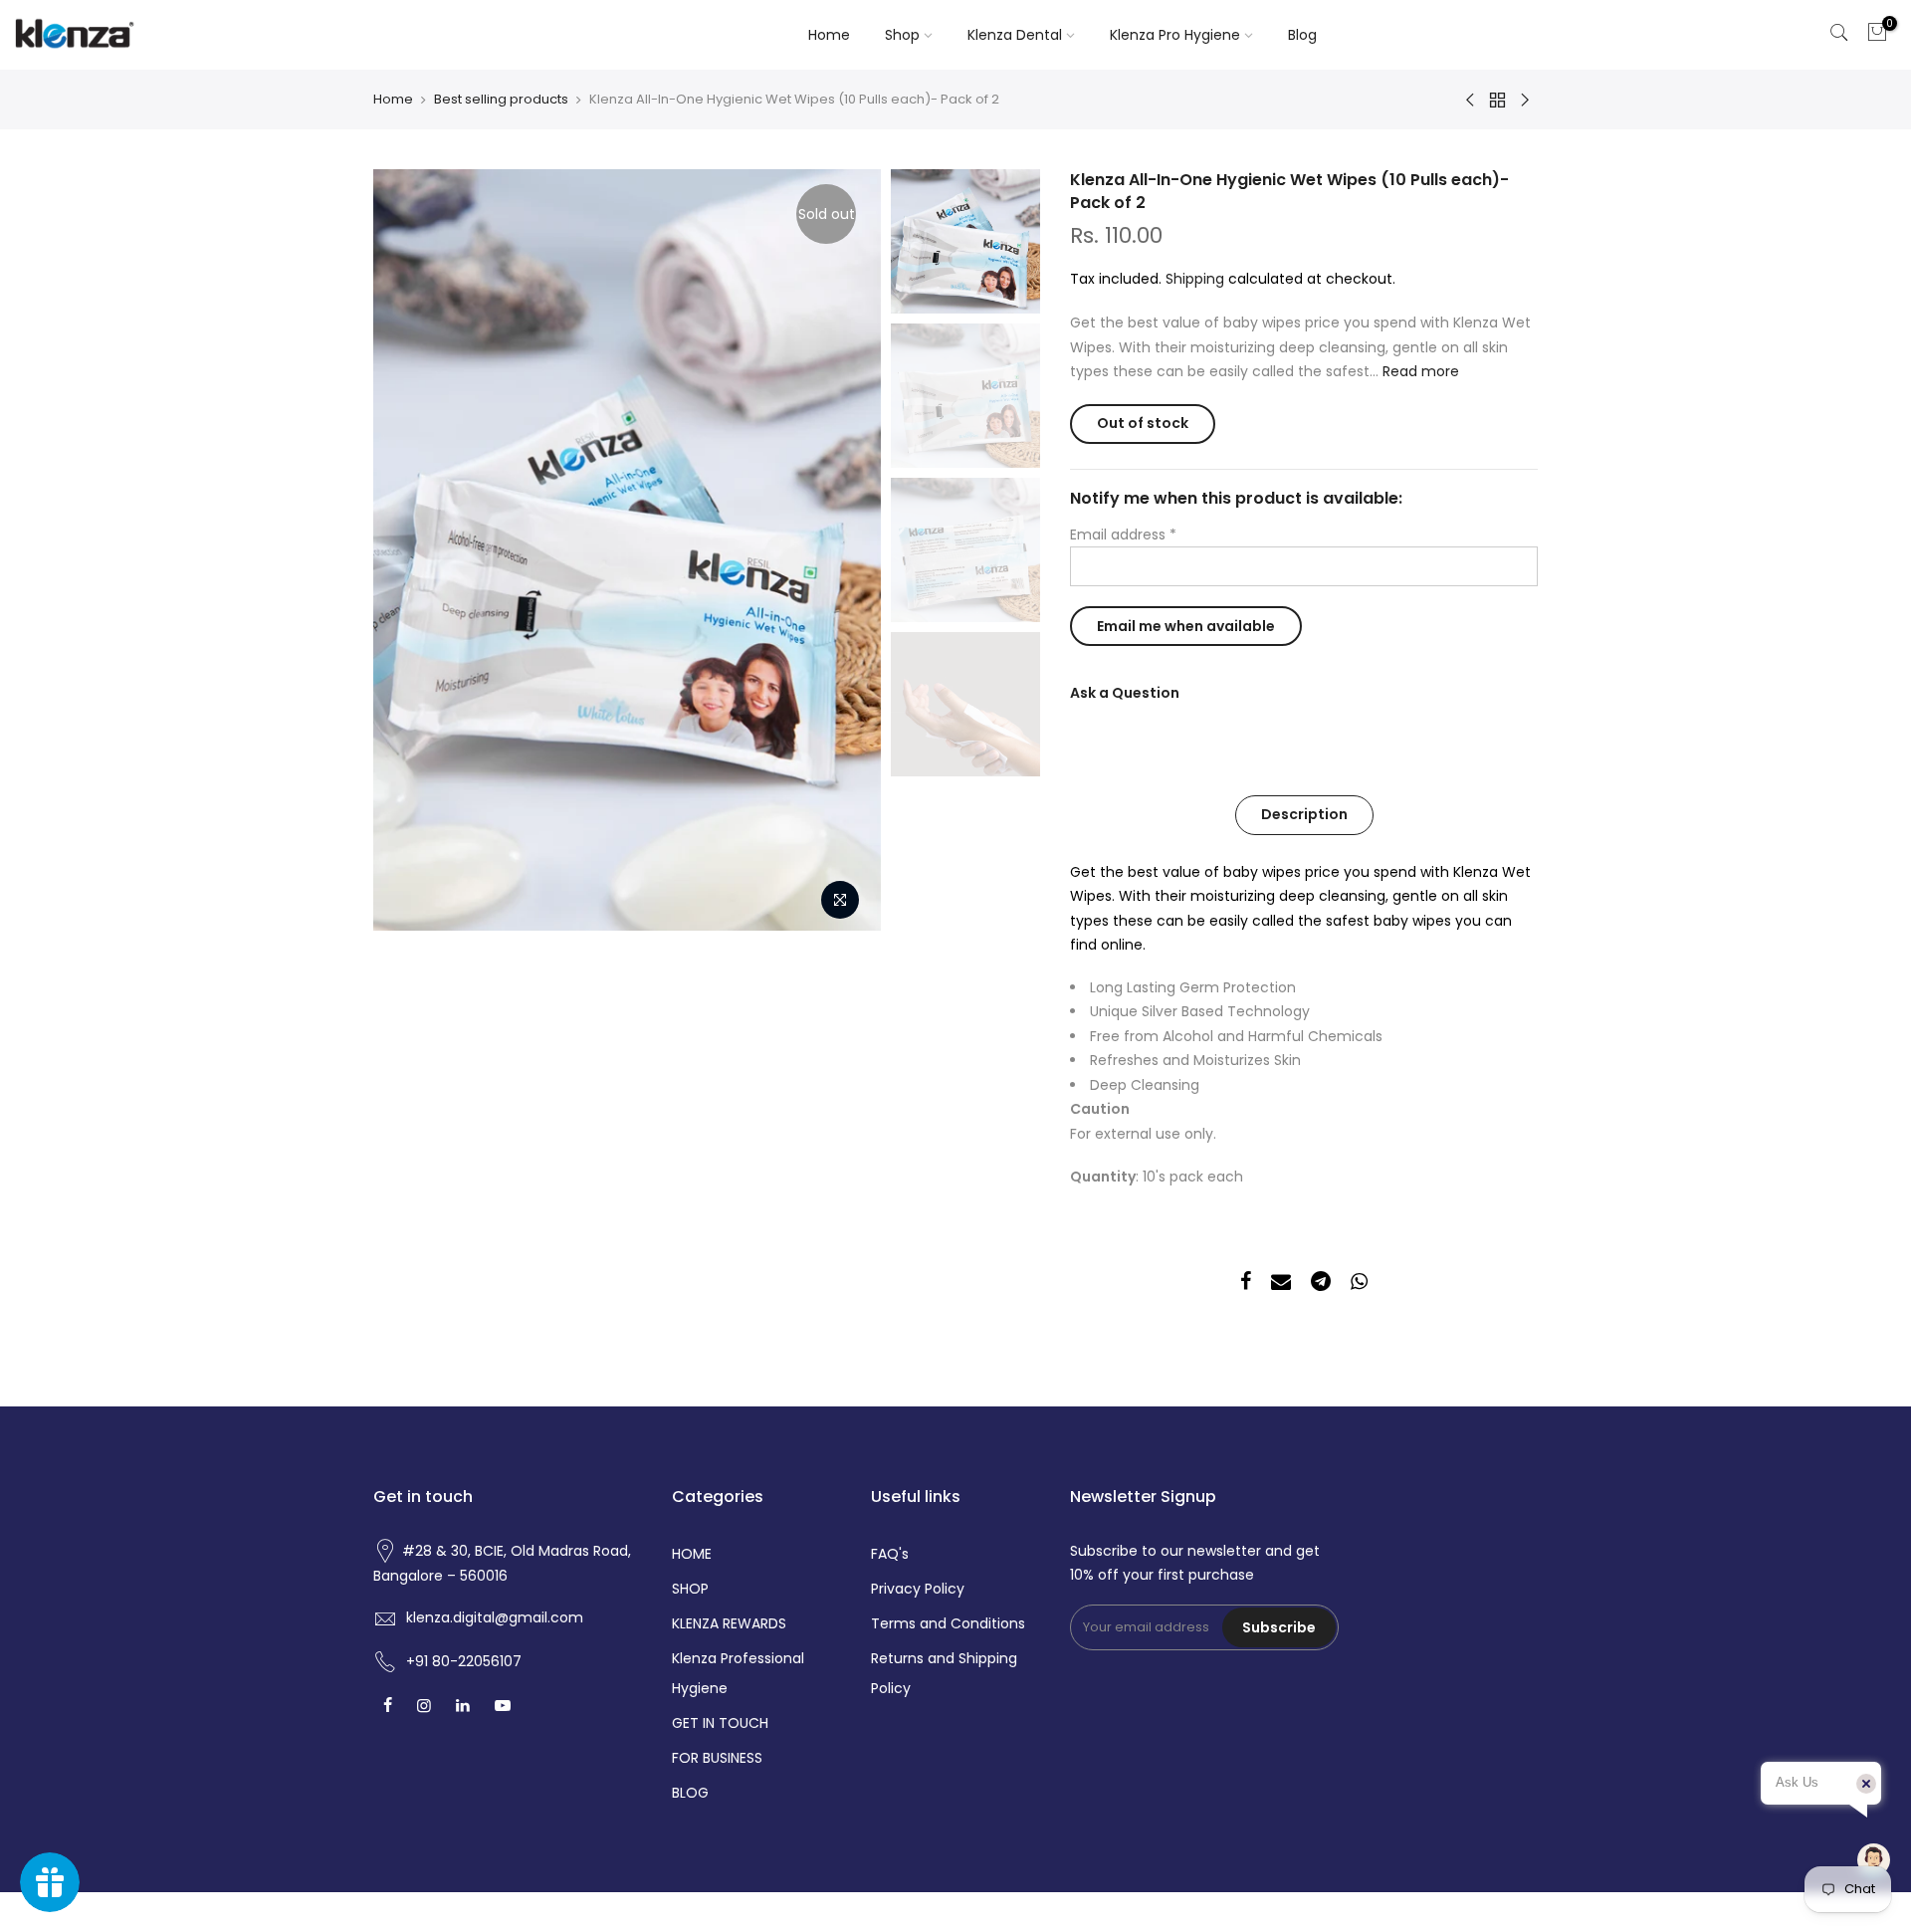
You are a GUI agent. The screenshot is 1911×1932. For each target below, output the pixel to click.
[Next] (846, 550)
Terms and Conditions (948, 1623)
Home (829, 35)
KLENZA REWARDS (729, 1623)
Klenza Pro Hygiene (1175, 35)
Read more (1419, 371)
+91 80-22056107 (464, 1661)
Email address (1123, 535)
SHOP (690, 1589)
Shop (902, 35)
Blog (1302, 35)
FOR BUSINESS (717, 1758)
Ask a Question (1125, 693)
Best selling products (501, 100)
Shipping (1195, 279)
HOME (692, 1554)
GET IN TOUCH (720, 1723)
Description (1304, 814)
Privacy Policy (918, 1589)
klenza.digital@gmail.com (495, 1617)
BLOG (690, 1793)
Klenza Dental (1015, 35)
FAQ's (890, 1554)
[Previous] (408, 550)
